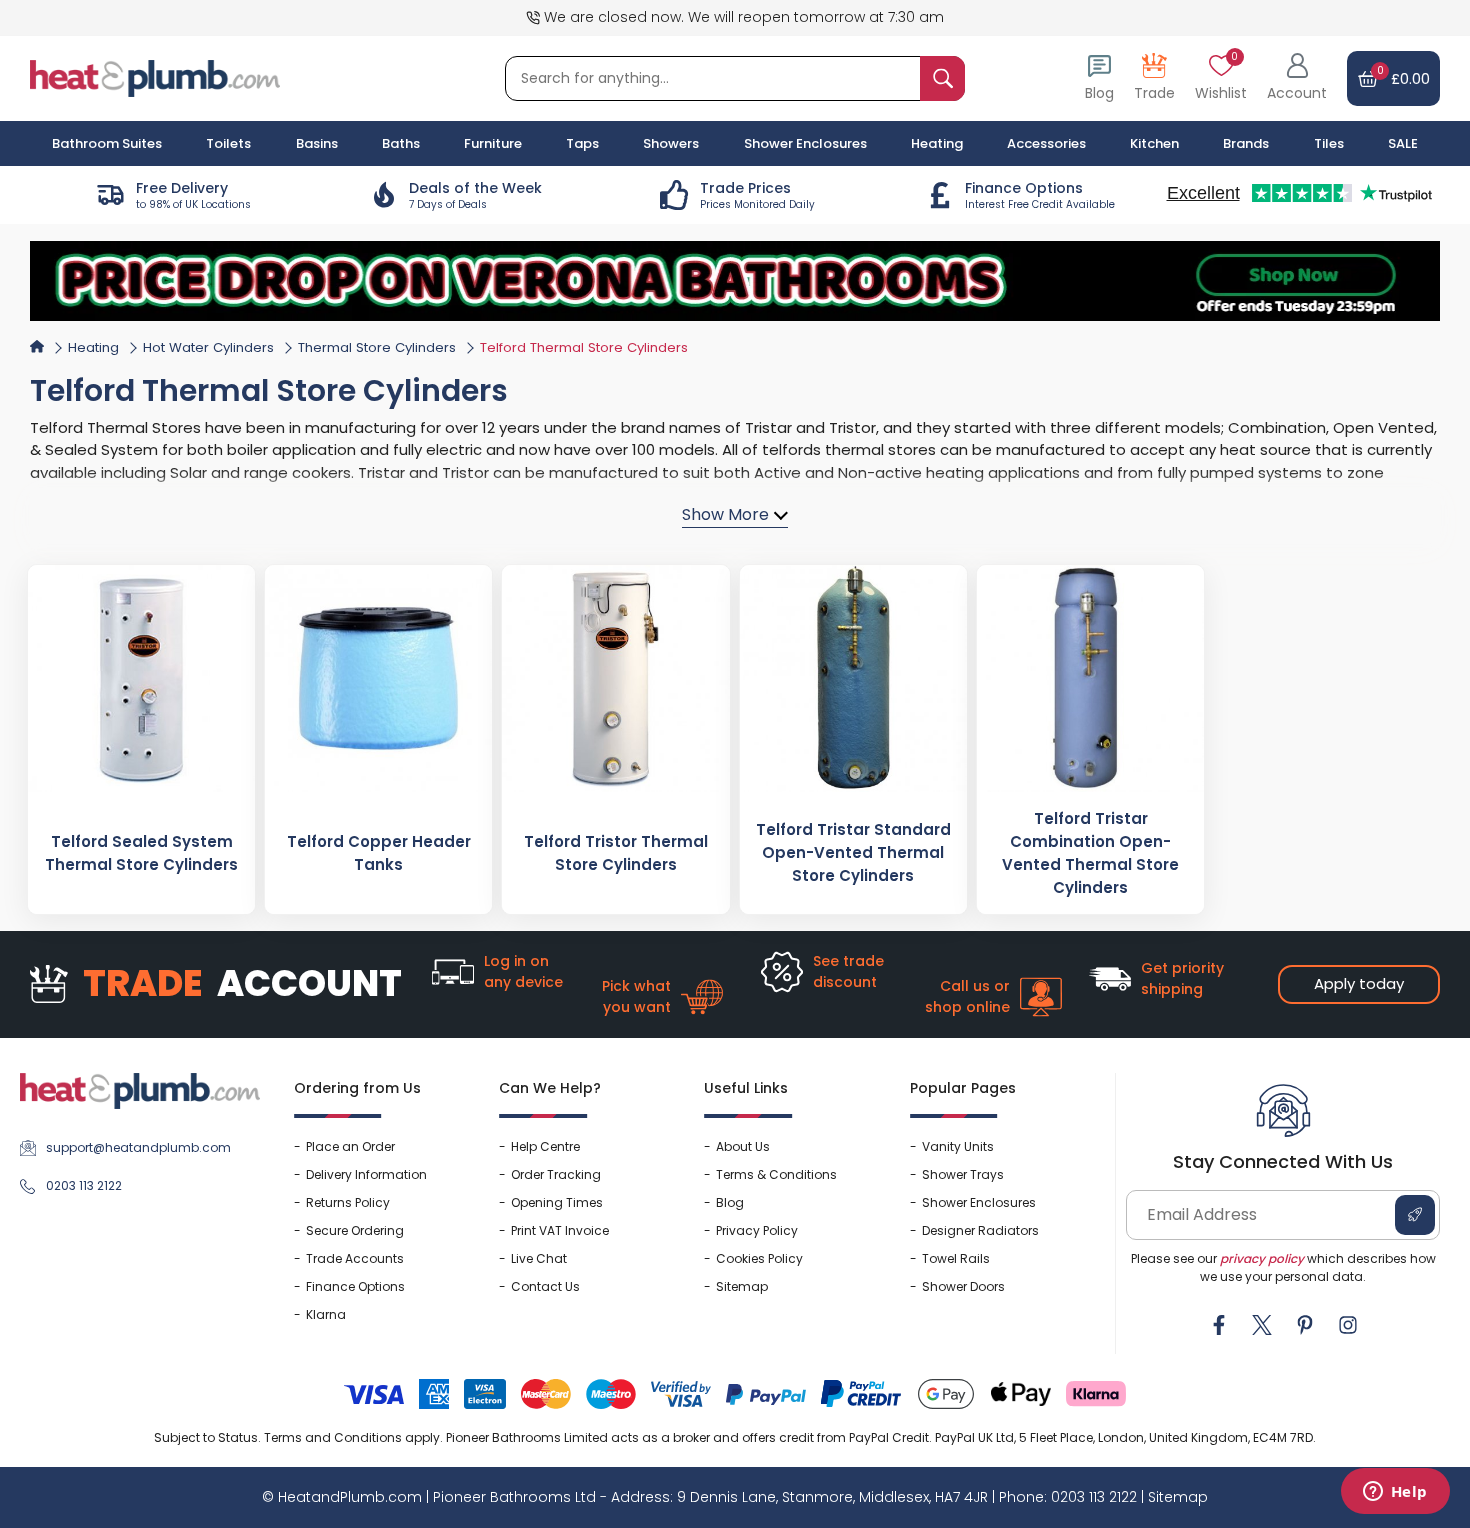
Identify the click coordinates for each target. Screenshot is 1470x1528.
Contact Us (545, 1286)
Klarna (326, 1314)
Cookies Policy (759, 1258)
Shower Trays (963, 1174)
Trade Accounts (355, 1258)
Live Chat (539, 1258)
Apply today (1359, 983)
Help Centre (545, 1146)
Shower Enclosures (979, 1202)
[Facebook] (1219, 1325)
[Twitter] (1262, 1325)
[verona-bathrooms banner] (735, 281)
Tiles (1329, 143)
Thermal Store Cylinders (377, 347)
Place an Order (350, 1146)
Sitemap (742, 1286)
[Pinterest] (1305, 1325)
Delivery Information (366, 1174)
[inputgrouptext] (942, 78)
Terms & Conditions (776, 1174)
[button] (1297, 78)
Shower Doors (963, 1286)
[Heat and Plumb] (155, 77)
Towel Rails (956, 1258)
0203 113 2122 (84, 1185)
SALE (1403, 143)
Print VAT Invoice (560, 1230)
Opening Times (557, 1202)
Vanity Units (958, 1146)
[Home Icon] (37, 346)
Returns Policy (348, 1202)
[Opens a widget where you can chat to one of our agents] (1395, 1493)
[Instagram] (1348, 1325)
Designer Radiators (980, 1230)
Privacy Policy (757, 1230)
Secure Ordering (355, 1230)
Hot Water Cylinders (208, 347)
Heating (93, 347)
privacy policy (1262, 1258)
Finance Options (355, 1286)
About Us (743, 1146)
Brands (1246, 143)
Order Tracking (556, 1174)
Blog (730, 1202)
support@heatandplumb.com (138, 1147)
